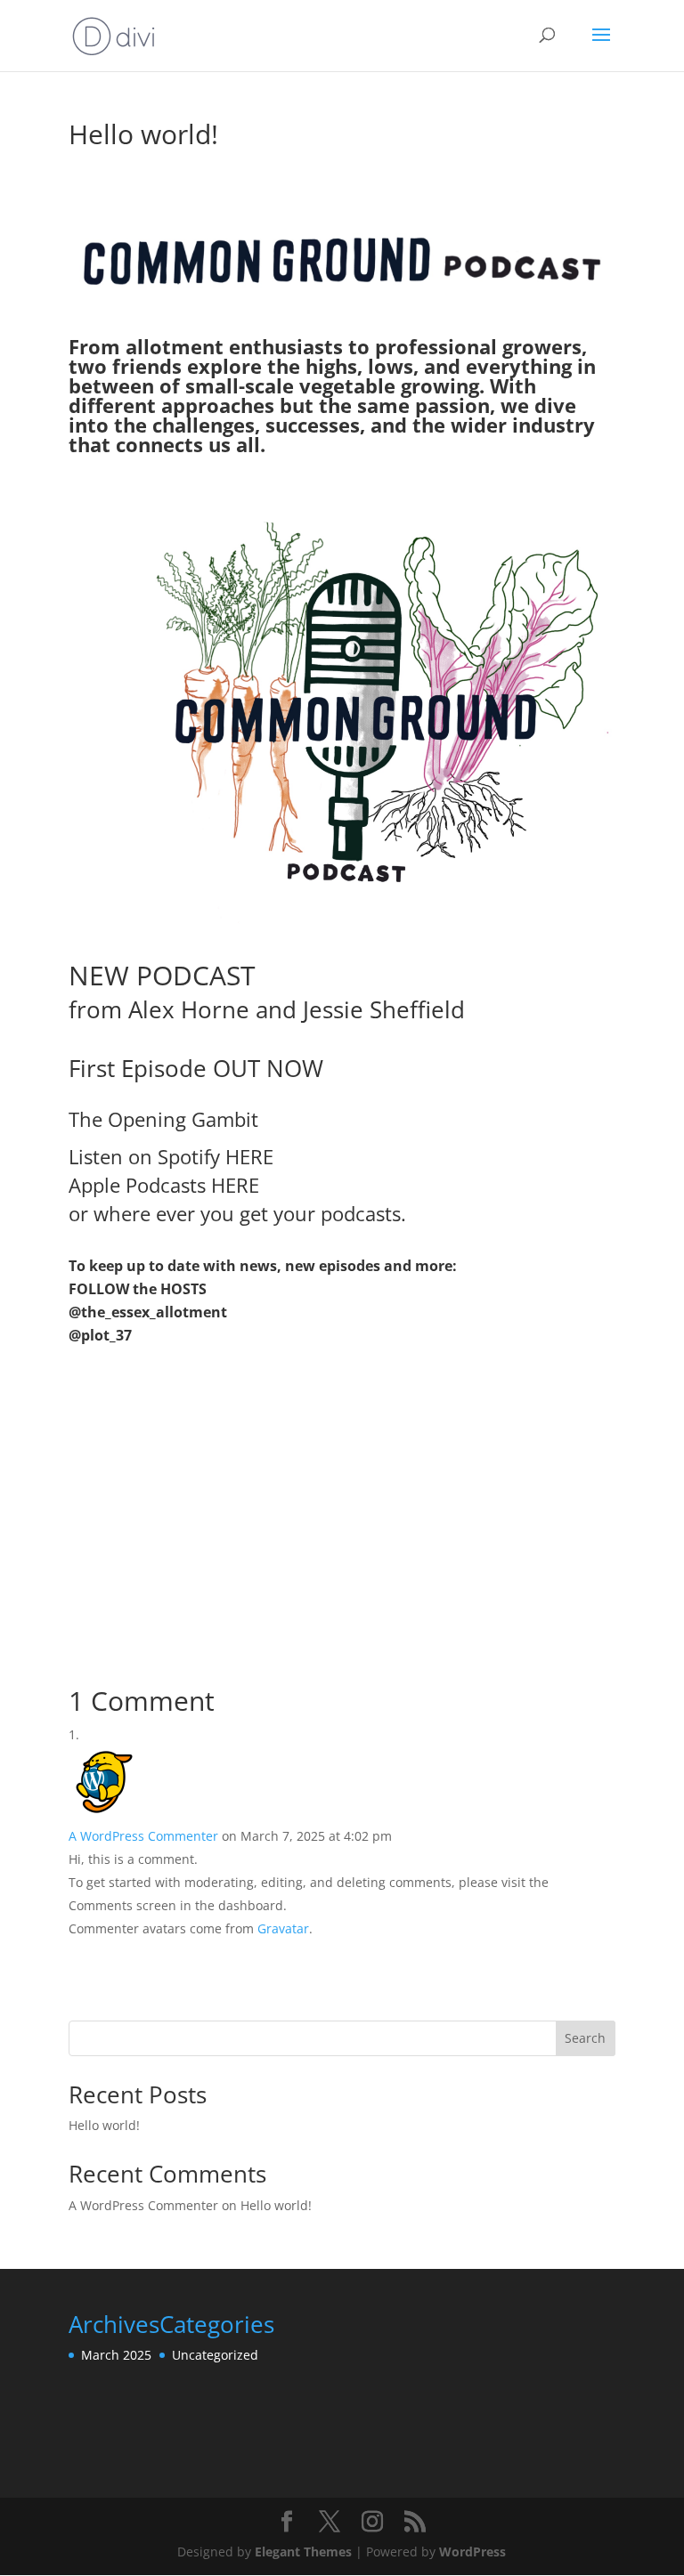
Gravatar (283, 1928)
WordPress (472, 2552)
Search (585, 2038)
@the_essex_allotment (148, 1312)
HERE (249, 1156)
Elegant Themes (303, 2552)
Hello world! (104, 2125)
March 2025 (116, 2355)
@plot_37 (100, 1335)
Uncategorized (215, 2355)
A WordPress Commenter (143, 1836)
